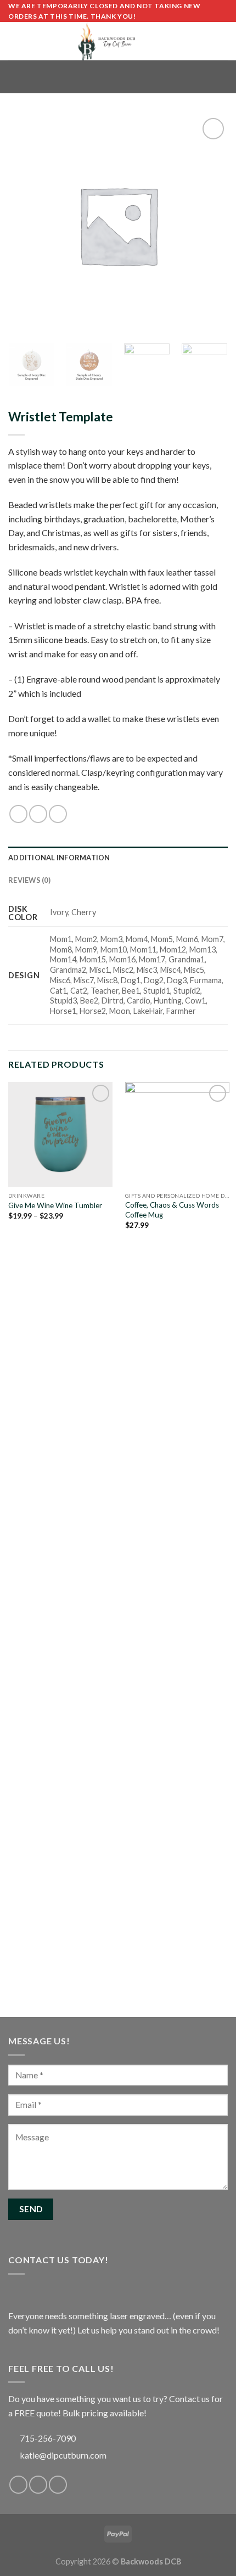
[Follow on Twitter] (58, 2485)
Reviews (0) (29, 880)
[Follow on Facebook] (18, 2485)
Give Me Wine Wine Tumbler (55, 1205)
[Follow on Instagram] (38, 2485)
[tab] (118, 858)
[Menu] (15, 41)
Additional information (59, 858)
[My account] (204, 41)
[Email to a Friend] (58, 814)
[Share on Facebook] (18, 814)
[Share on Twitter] (38, 814)
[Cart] (222, 41)
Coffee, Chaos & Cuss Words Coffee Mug (172, 1210)
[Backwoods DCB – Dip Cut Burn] (107, 41)
